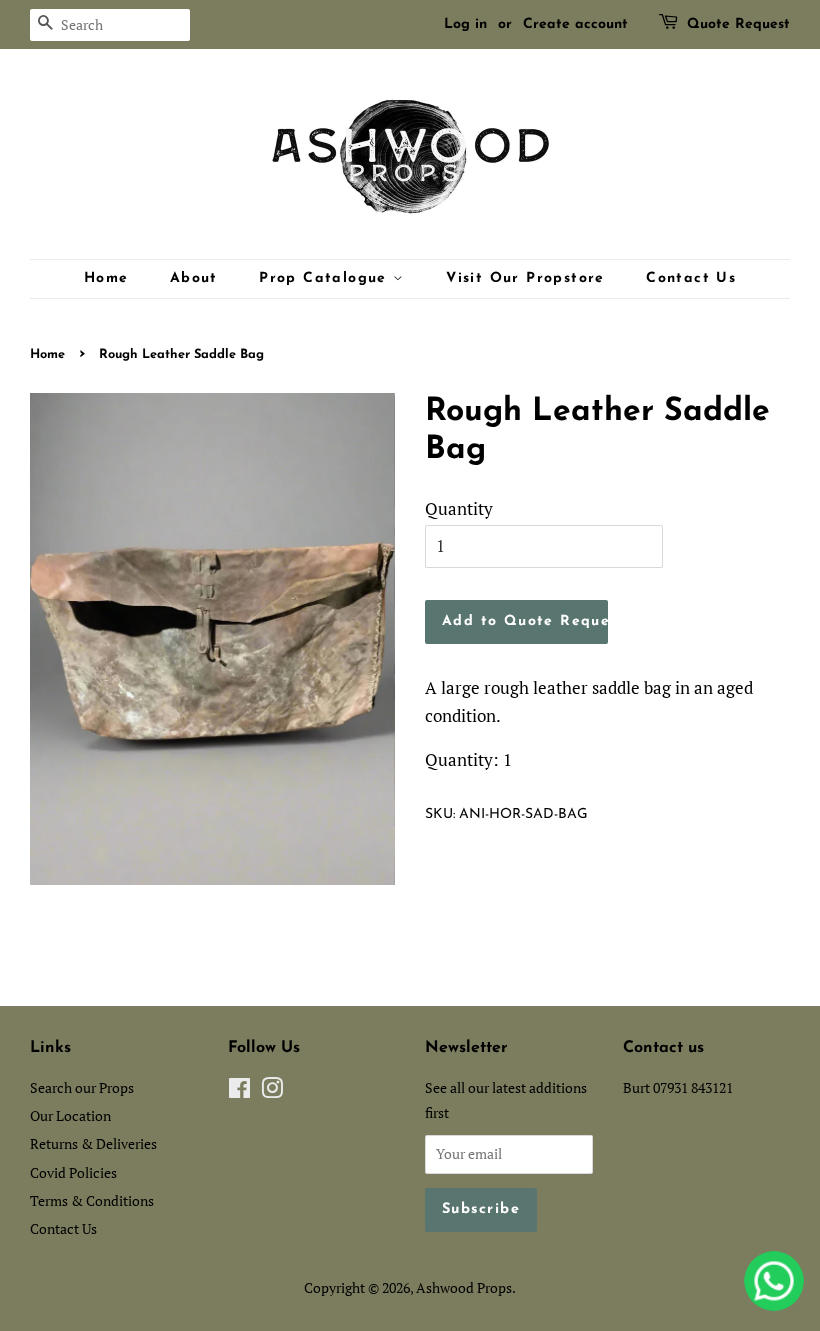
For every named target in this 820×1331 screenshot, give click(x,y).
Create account (575, 24)
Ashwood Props (464, 1287)
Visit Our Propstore (525, 278)
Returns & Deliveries (93, 1143)
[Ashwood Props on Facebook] (239, 1091)
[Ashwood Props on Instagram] (272, 1091)
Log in (465, 24)
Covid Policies (73, 1172)
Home (106, 278)
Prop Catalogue (326, 278)
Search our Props (82, 1087)
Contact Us (691, 278)
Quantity (459, 508)
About (194, 278)
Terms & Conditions (92, 1200)
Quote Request (738, 24)
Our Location (70, 1115)
